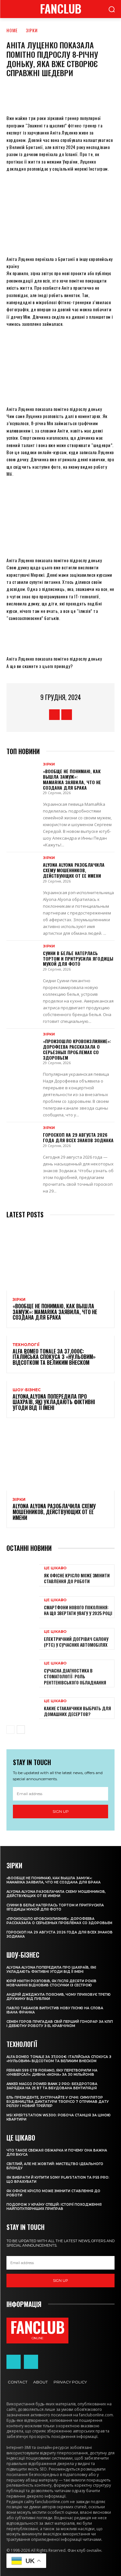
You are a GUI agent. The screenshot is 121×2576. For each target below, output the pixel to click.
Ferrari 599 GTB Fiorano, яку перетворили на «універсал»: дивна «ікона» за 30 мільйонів (52, 2072)
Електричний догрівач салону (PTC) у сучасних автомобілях (76, 1642)
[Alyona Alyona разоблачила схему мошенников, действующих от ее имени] (23, 869)
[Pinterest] (66, 95)
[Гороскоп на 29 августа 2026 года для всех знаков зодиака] (23, 1139)
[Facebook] (27, 95)
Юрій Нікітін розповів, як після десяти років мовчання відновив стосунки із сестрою (51, 1983)
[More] (105, 95)
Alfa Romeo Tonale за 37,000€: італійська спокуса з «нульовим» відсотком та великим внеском (54, 1357)
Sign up (61, 1811)
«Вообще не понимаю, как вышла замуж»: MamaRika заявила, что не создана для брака (72, 779)
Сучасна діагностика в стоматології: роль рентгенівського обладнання (75, 1676)
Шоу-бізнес (27, 1390)
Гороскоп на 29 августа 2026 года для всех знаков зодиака (78, 1137)
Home (12, 30)
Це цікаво (55, 1568)
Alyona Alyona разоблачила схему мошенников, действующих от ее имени (74, 870)
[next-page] (21, 1730)
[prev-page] (10, 1730)
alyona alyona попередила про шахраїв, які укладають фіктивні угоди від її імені (54, 1402)
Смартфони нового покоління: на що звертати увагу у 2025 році (78, 1610)
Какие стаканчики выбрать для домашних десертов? (77, 1711)
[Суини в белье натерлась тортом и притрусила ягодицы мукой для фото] (23, 957)
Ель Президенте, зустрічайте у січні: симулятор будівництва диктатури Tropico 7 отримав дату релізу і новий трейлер (58, 2102)
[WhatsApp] (85, 95)
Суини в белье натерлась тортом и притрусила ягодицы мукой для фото (78, 959)
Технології (26, 1345)
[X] (46, 95)
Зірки (32, 30)
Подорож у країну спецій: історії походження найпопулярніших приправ (54, 2207)
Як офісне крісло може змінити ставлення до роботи (77, 1578)
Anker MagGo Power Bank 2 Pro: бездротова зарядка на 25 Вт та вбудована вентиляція (52, 2086)
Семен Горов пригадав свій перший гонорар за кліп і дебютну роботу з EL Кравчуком (60, 2024)
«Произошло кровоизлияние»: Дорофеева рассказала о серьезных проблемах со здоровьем (77, 1049)
